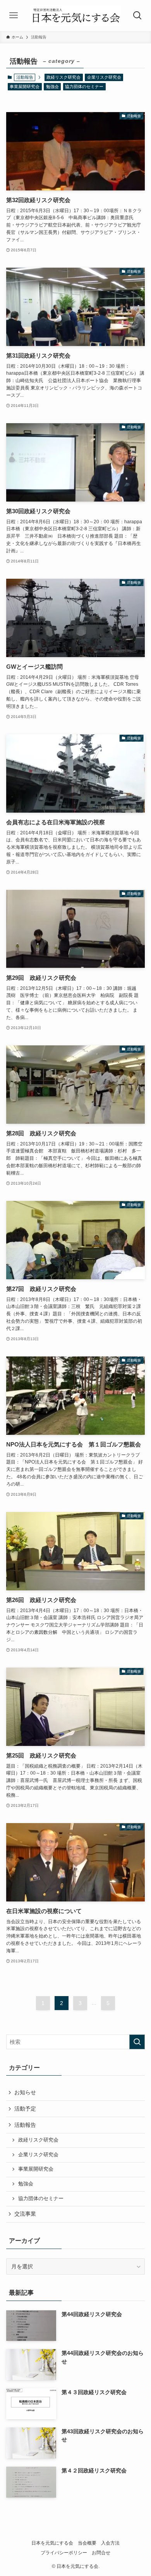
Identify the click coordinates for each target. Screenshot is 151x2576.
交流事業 (25, 2214)
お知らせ (25, 2092)
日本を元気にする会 (52, 2543)
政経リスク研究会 (63, 77)
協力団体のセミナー (84, 87)
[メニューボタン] (14, 16)
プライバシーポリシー (64, 2553)
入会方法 (110, 2543)
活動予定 (25, 2109)
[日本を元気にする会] (75, 16)
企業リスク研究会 (104, 77)
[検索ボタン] (137, 16)
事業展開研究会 (25, 87)
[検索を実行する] (137, 2042)
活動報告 (25, 2125)
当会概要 (87, 2543)
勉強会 (52, 87)
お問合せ (101, 2553)
